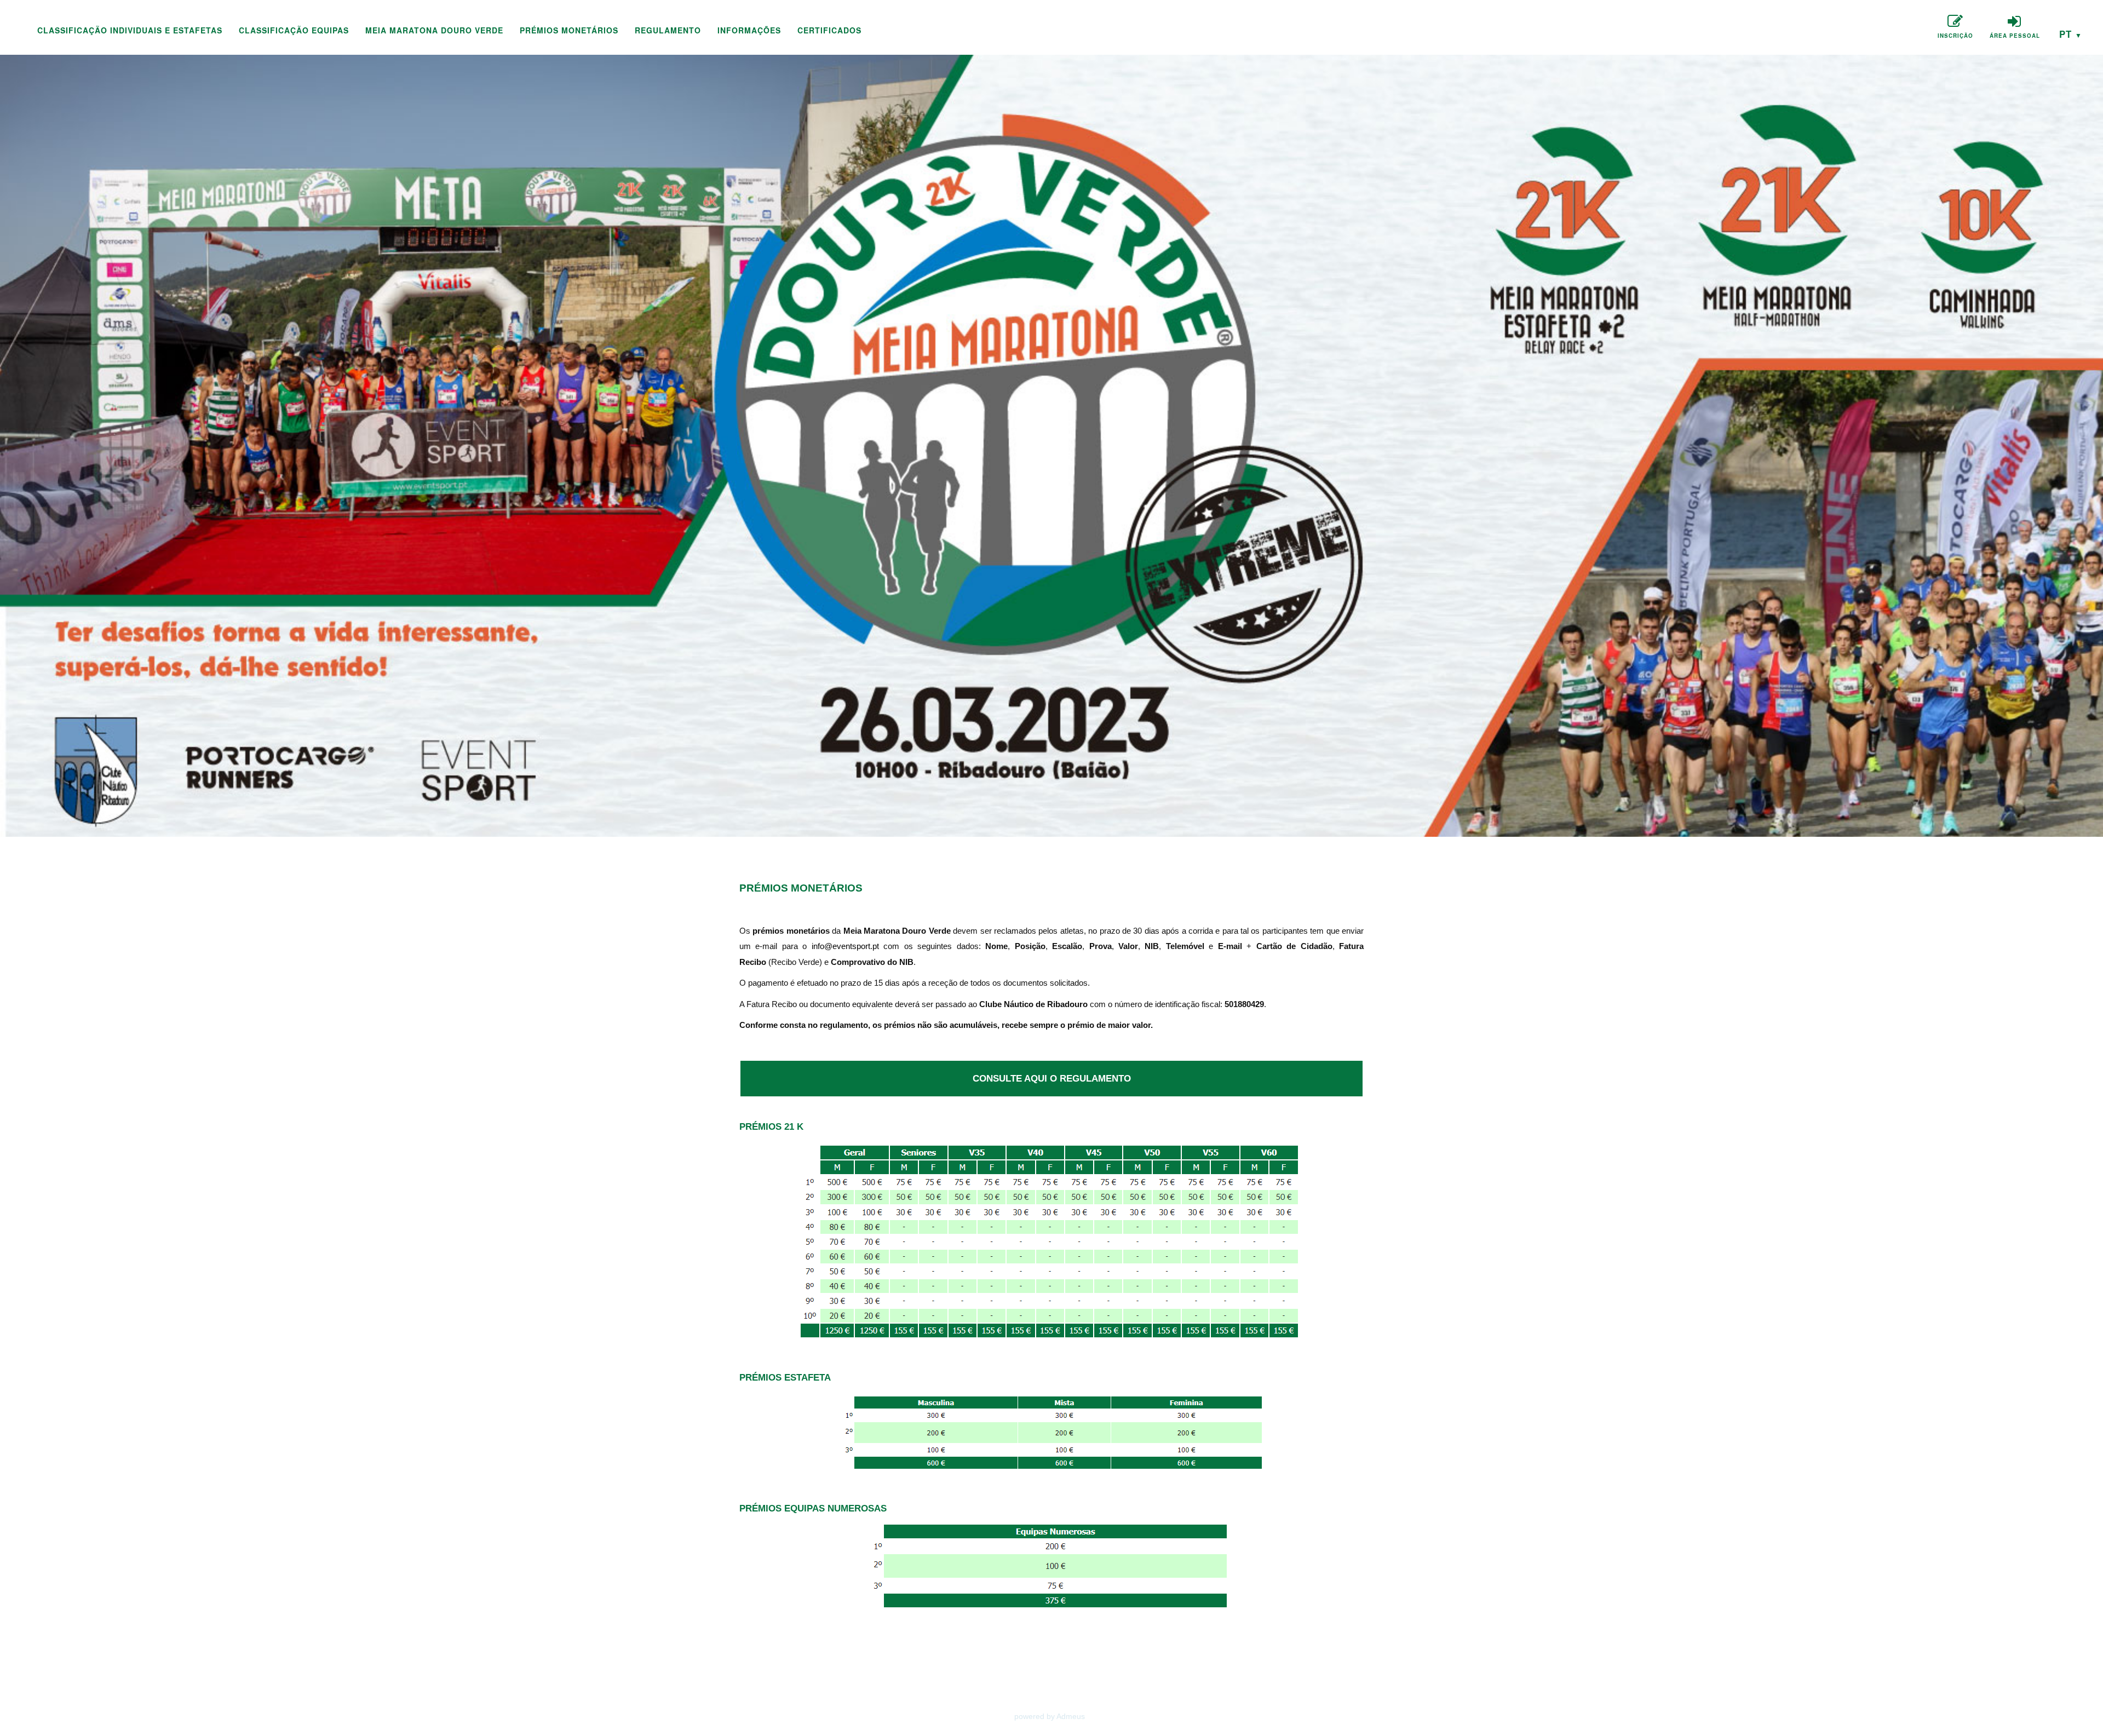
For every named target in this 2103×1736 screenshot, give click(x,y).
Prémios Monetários (569, 30)
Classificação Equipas (294, 30)
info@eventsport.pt (845, 946)
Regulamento (668, 30)
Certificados (829, 30)
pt (2071, 34)
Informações (749, 30)
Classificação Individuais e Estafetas (130, 30)
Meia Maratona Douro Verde (434, 30)
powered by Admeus (1050, 1716)
